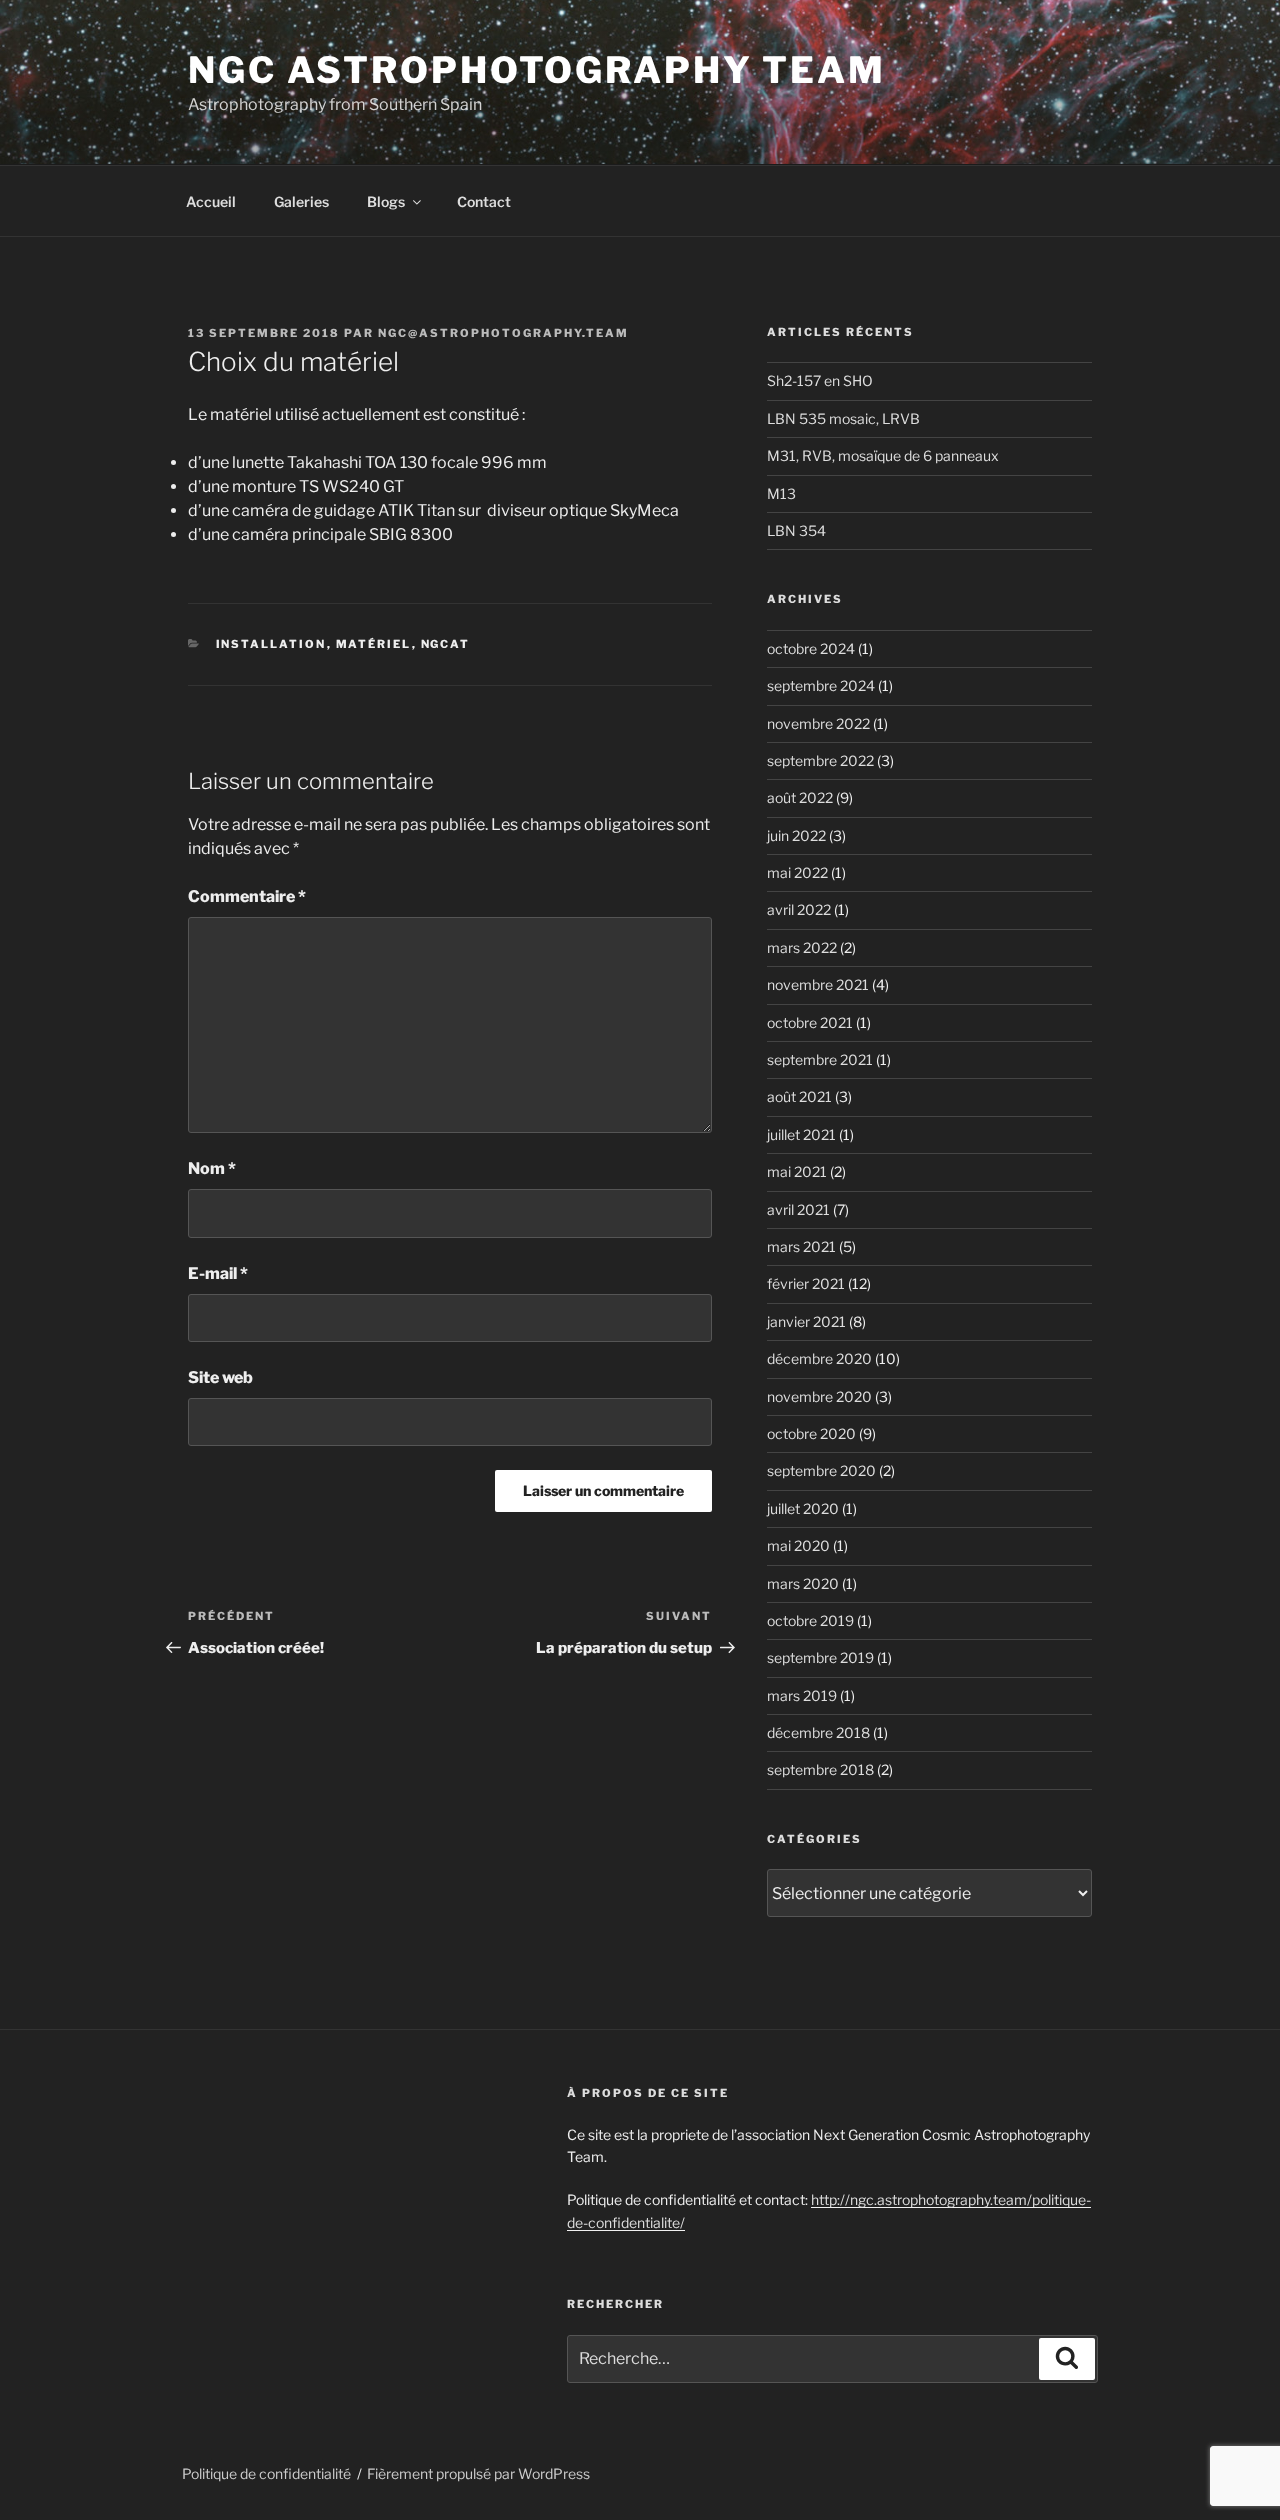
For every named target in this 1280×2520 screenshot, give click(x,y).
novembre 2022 (818, 723)
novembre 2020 (819, 1396)
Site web (220, 1377)
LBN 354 (796, 530)
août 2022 (800, 797)
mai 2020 (798, 1545)
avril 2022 (799, 909)
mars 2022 (802, 947)
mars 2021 (801, 1246)
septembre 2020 (821, 1470)
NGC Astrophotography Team (537, 70)
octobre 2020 (811, 1433)
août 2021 (799, 1096)
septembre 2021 (820, 1059)
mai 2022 (797, 872)
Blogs (386, 201)
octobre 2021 (810, 1022)
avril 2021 (798, 1209)
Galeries (301, 201)
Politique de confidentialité (266, 2473)
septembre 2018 (820, 1769)
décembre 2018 (818, 1732)
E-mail (218, 1273)
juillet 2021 (801, 1134)
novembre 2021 (818, 984)
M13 (781, 493)
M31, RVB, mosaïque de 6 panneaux (883, 455)
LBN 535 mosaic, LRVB (843, 418)
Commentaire (247, 896)
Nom (212, 1168)
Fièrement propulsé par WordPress (478, 2473)
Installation (271, 644)
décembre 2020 (819, 1358)
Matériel (374, 644)
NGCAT (446, 644)
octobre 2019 (810, 1620)
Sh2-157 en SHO (820, 380)
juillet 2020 (803, 1508)
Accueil (211, 201)
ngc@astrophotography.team (503, 333)
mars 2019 (802, 1695)
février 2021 (806, 1283)
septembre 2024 (821, 685)
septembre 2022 (820, 760)
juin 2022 (796, 835)
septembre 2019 (820, 1657)
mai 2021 (797, 1171)
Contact (484, 201)
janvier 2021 (806, 1321)
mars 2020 (803, 1583)
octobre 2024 (811, 648)
